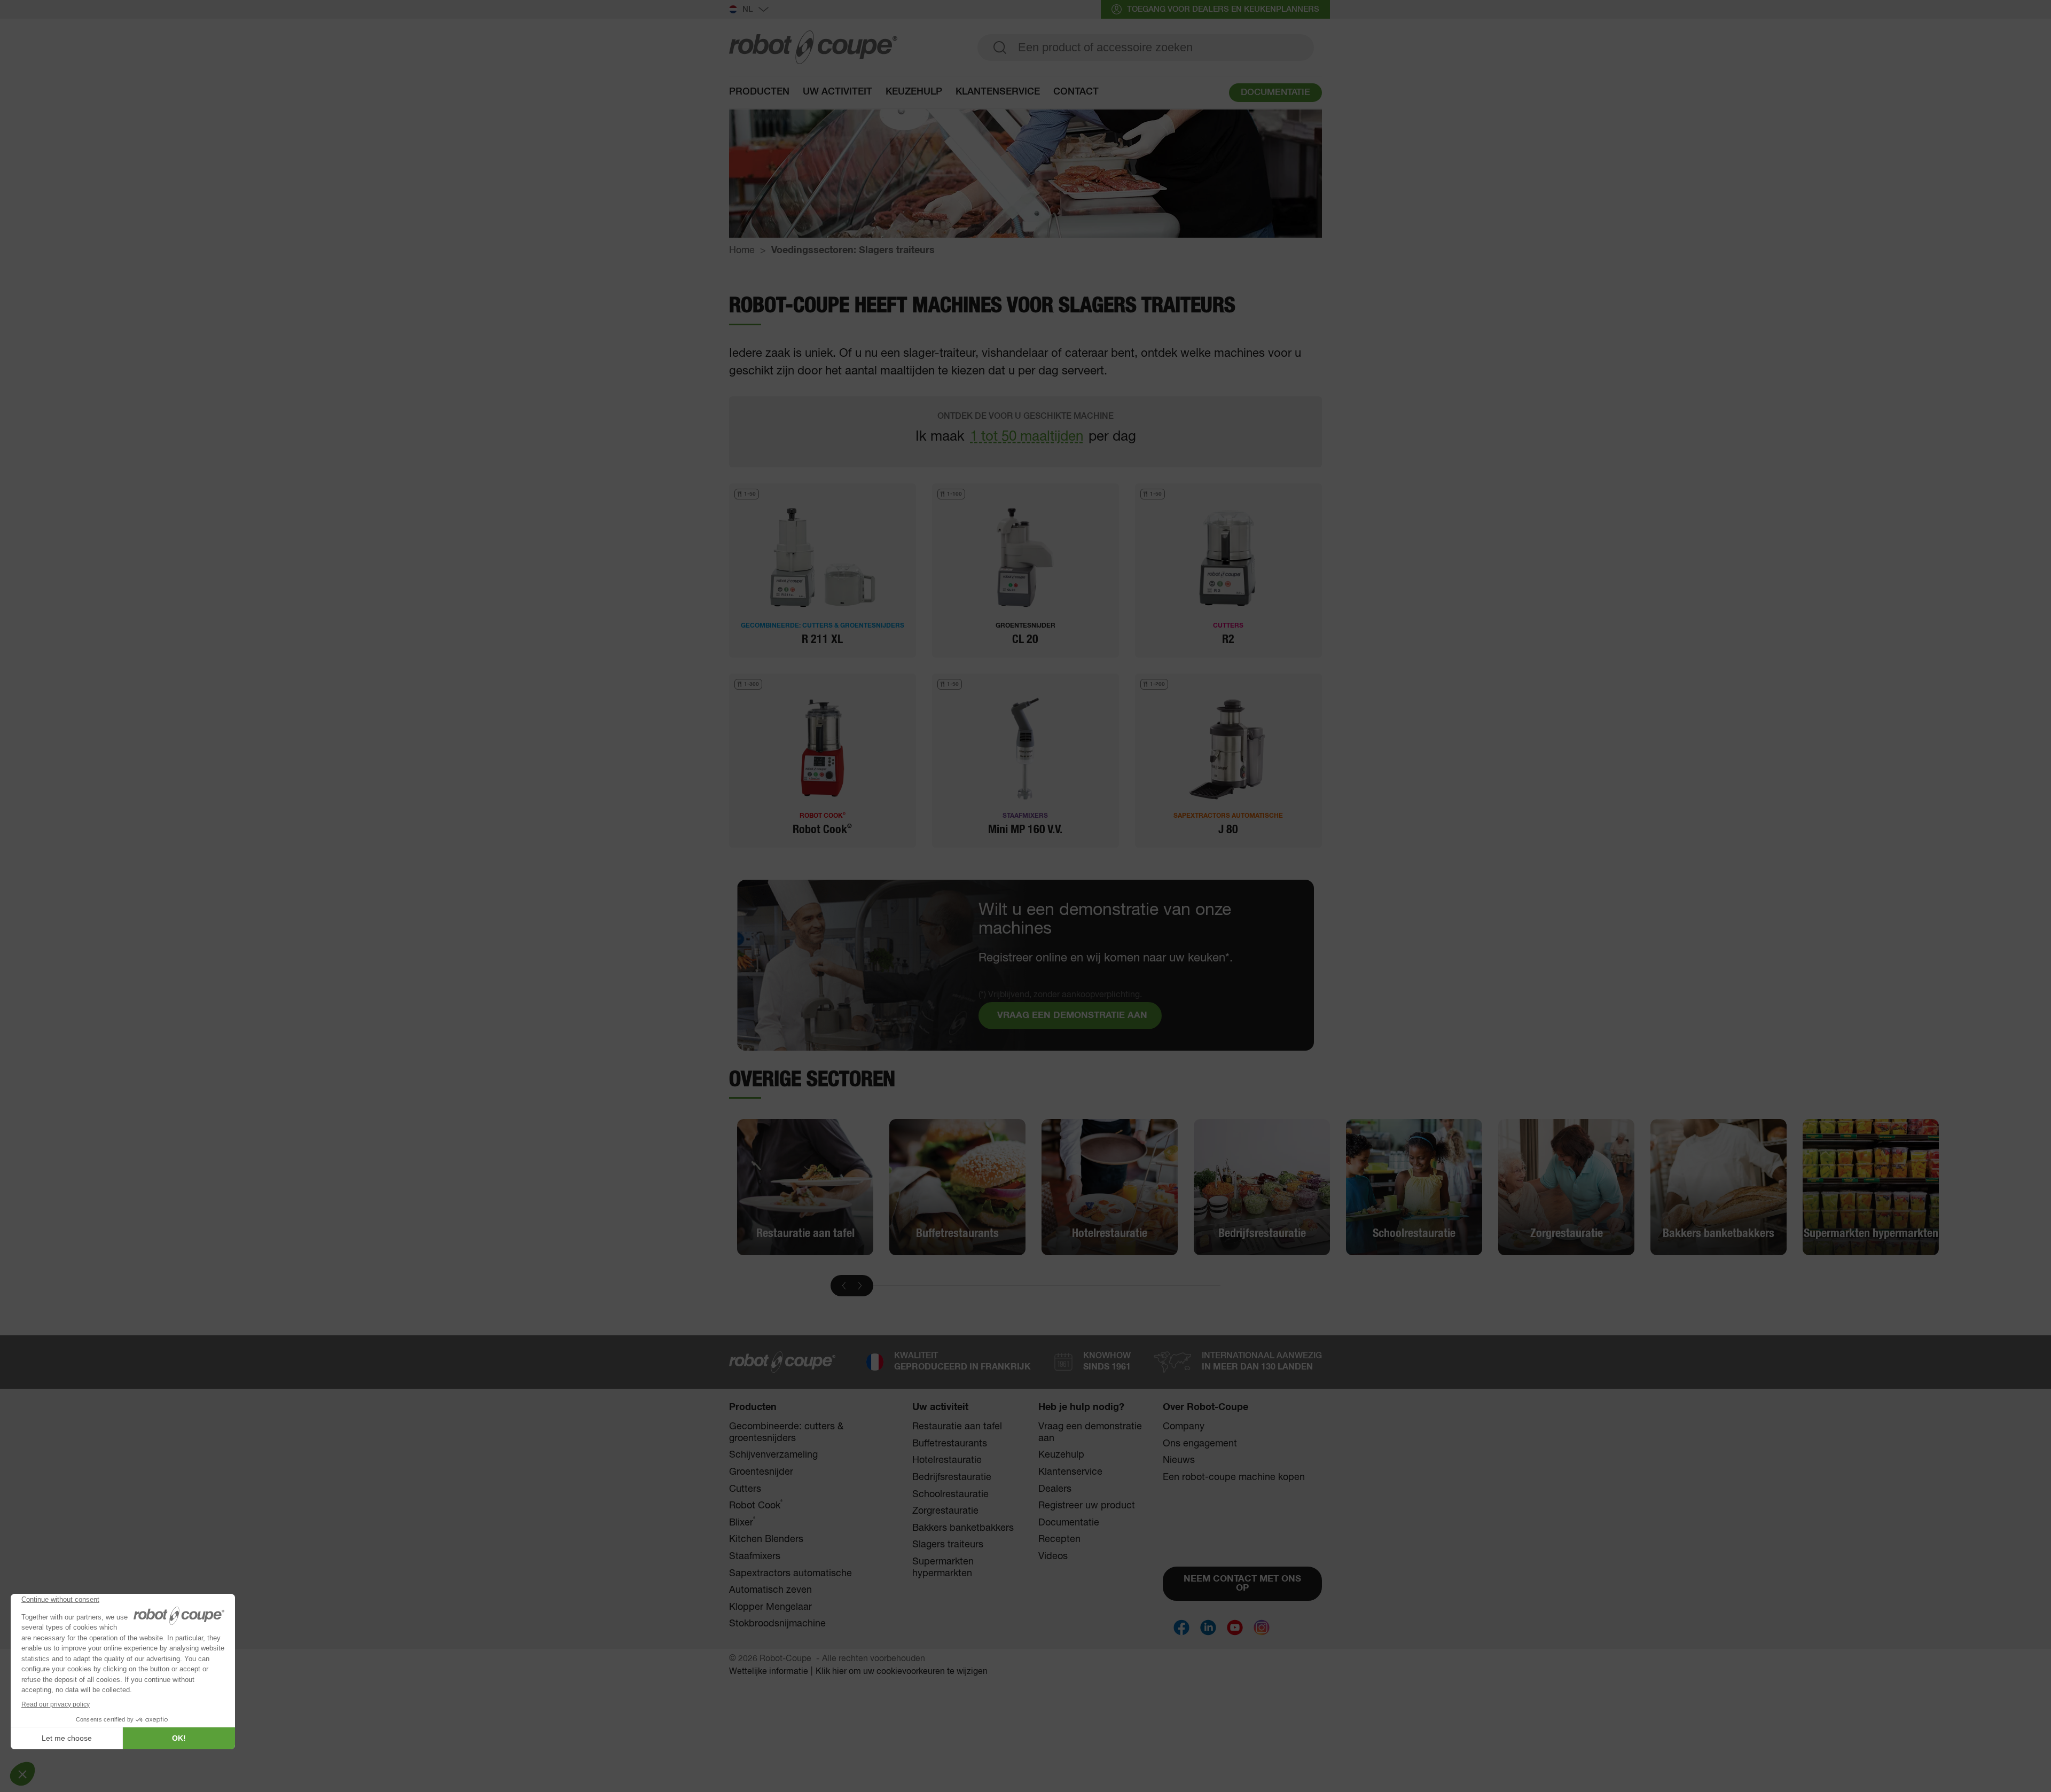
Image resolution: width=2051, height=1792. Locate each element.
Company (1184, 1427)
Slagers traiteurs (948, 1545)
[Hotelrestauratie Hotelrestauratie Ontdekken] (1110, 1187)
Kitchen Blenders (766, 1539)
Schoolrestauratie (950, 1494)
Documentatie (1069, 1523)
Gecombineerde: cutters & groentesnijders (786, 1433)
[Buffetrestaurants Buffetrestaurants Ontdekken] (957, 1187)
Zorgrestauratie (945, 1511)
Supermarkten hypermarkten (943, 1568)
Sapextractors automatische (790, 1574)
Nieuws (1179, 1460)
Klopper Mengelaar (770, 1607)
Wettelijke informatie (769, 1672)
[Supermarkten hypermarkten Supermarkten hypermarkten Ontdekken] (1871, 1187)
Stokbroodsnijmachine (777, 1624)
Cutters (745, 1489)
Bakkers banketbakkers (963, 1528)
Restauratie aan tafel (957, 1427)
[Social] (1181, 1627)
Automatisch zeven (770, 1590)
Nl (748, 9)
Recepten (1059, 1539)
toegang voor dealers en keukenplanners (1223, 9)
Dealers (1055, 1489)
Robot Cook (756, 1505)
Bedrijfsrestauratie (952, 1477)
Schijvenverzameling (773, 1455)
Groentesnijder (761, 1472)
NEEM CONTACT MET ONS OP (1242, 1584)
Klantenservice (1070, 1472)
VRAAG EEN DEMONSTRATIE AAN (1072, 1016)
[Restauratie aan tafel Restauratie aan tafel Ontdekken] (805, 1187)
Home (742, 251)
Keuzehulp (914, 92)
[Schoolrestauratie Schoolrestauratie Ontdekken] (1414, 1187)
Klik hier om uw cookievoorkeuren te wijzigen (902, 1672)
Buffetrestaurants (950, 1444)
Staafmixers (755, 1556)
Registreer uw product (1087, 1506)
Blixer (742, 1523)
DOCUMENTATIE (1275, 93)
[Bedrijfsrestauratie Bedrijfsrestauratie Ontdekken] (1262, 1187)
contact (1076, 92)
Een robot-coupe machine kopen (1234, 1477)
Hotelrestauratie (947, 1460)
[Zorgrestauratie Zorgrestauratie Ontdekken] (1566, 1187)
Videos (1053, 1556)
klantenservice (998, 92)
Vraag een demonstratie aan (1090, 1433)
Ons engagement (1200, 1444)
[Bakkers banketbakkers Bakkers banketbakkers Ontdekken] (1719, 1187)
